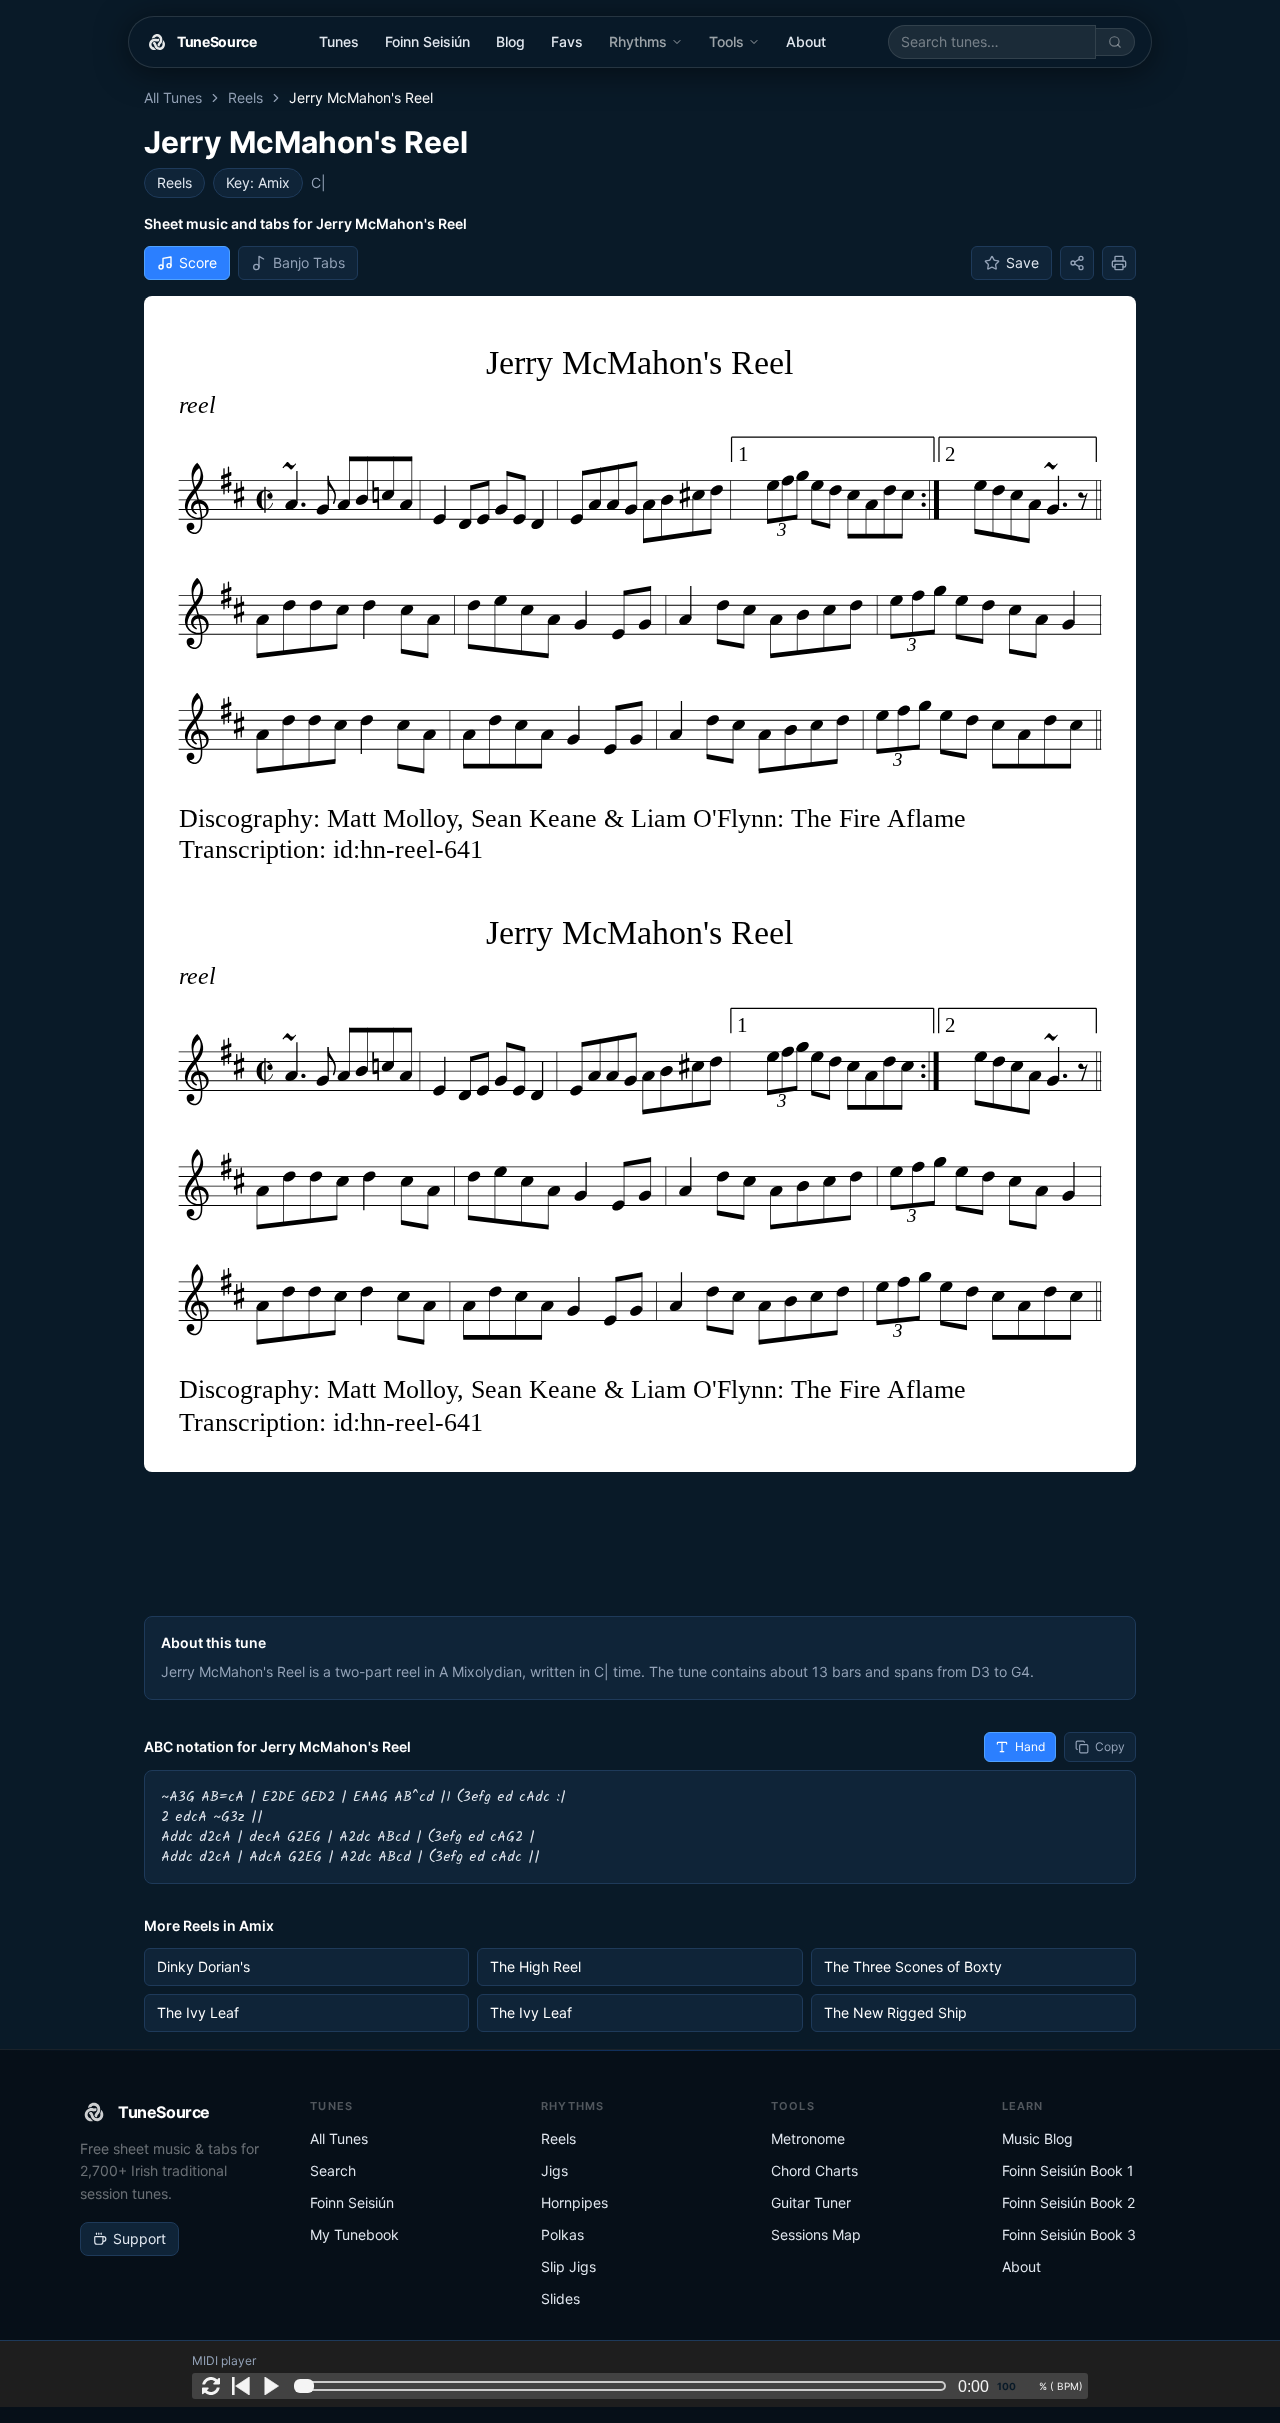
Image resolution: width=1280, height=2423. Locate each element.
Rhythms (638, 41)
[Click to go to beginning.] (241, 2386)
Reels (245, 97)
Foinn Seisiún (427, 41)
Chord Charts (814, 2170)
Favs (567, 41)
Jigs (554, 2170)
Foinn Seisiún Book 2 (1068, 2202)
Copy (1110, 1746)
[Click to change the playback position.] (624, 2386)
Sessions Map (816, 2234)
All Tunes (173, 97)
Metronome (808, 2138)
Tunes (339, 41)
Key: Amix (258, 182)
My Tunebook (354, 2234)
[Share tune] (1077, 263)
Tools (726, 41)
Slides (560, 2298)
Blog (510, 41)
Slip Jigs (568, 2266)
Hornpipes (574, 2202)
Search (333, 2170)
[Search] (1115, 42)
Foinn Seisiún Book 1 (1068, 2170)
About (806, 41)
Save (1022, 262)
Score (198, 262)
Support (139, 2238)
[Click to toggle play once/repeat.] (211, 2386)
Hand (1030, 1746)
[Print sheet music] (1119, 263)
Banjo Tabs (309, 262)
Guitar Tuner (811, 2202)
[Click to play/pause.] (271, 2386)
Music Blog (1037, 2138)
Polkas (562, 2234)
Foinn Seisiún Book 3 (1069, 2234)
